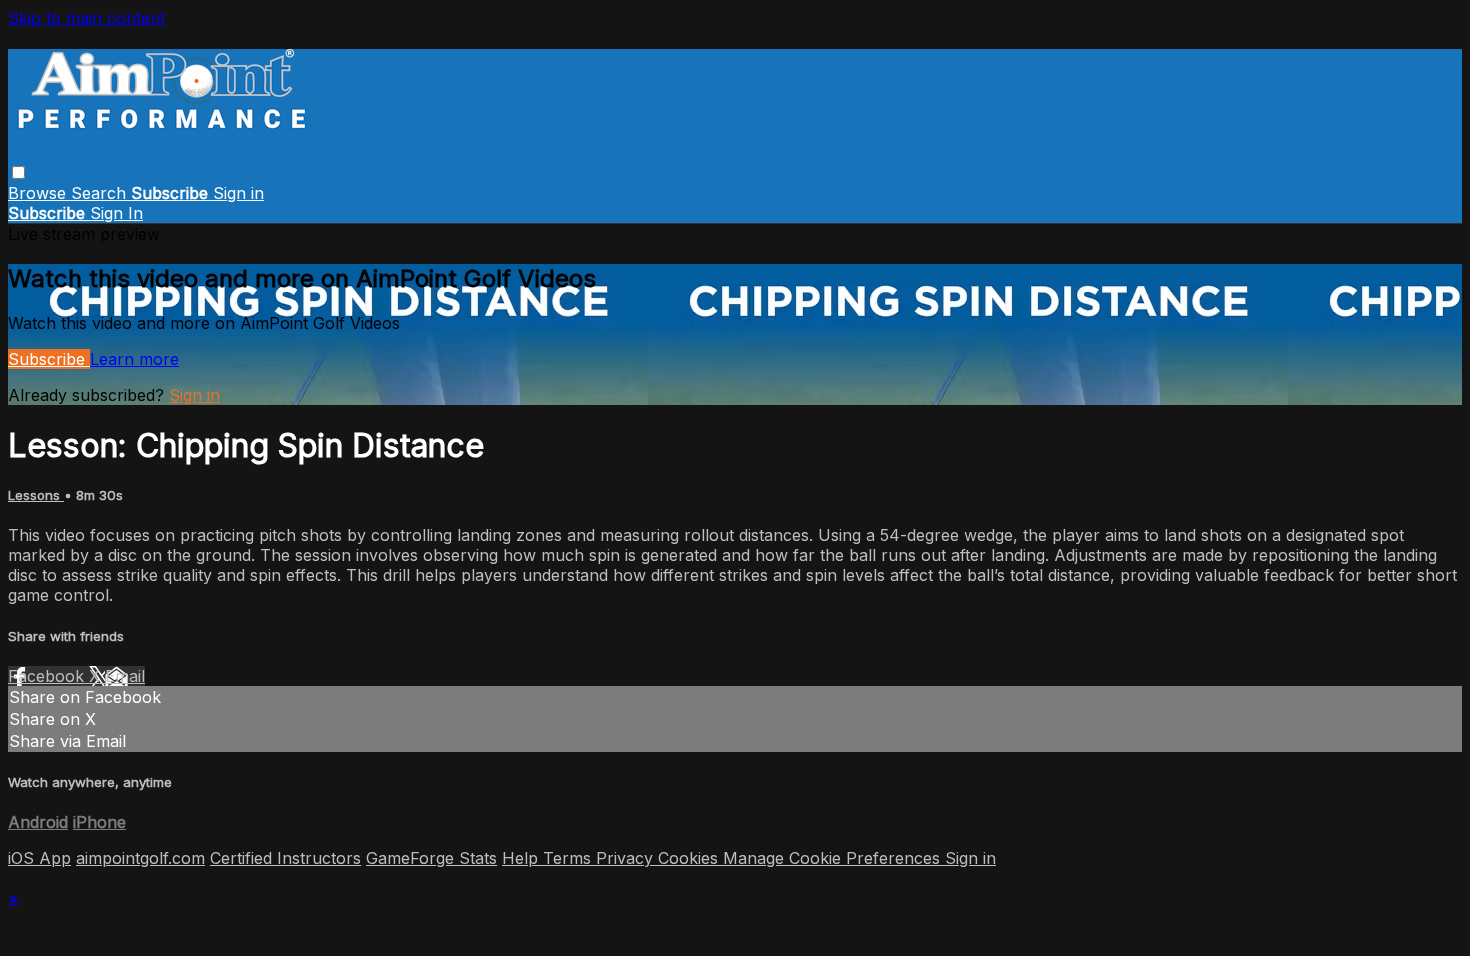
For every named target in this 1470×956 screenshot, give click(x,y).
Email (125, 676)
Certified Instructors (285, 858)
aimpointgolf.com (140, 858)
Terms (569, 858)
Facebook (48, 676)
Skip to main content (86, 18)
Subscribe (49, 359)
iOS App (39, 858)
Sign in (238, 193)
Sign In (116, 213)
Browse (39, 193)
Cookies (690, 858)
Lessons (36, 495)
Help (522, 858)
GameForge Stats (431, 858)
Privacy (627, 858)
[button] (18, 172)
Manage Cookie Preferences (834, 858)
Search (101, 193)
